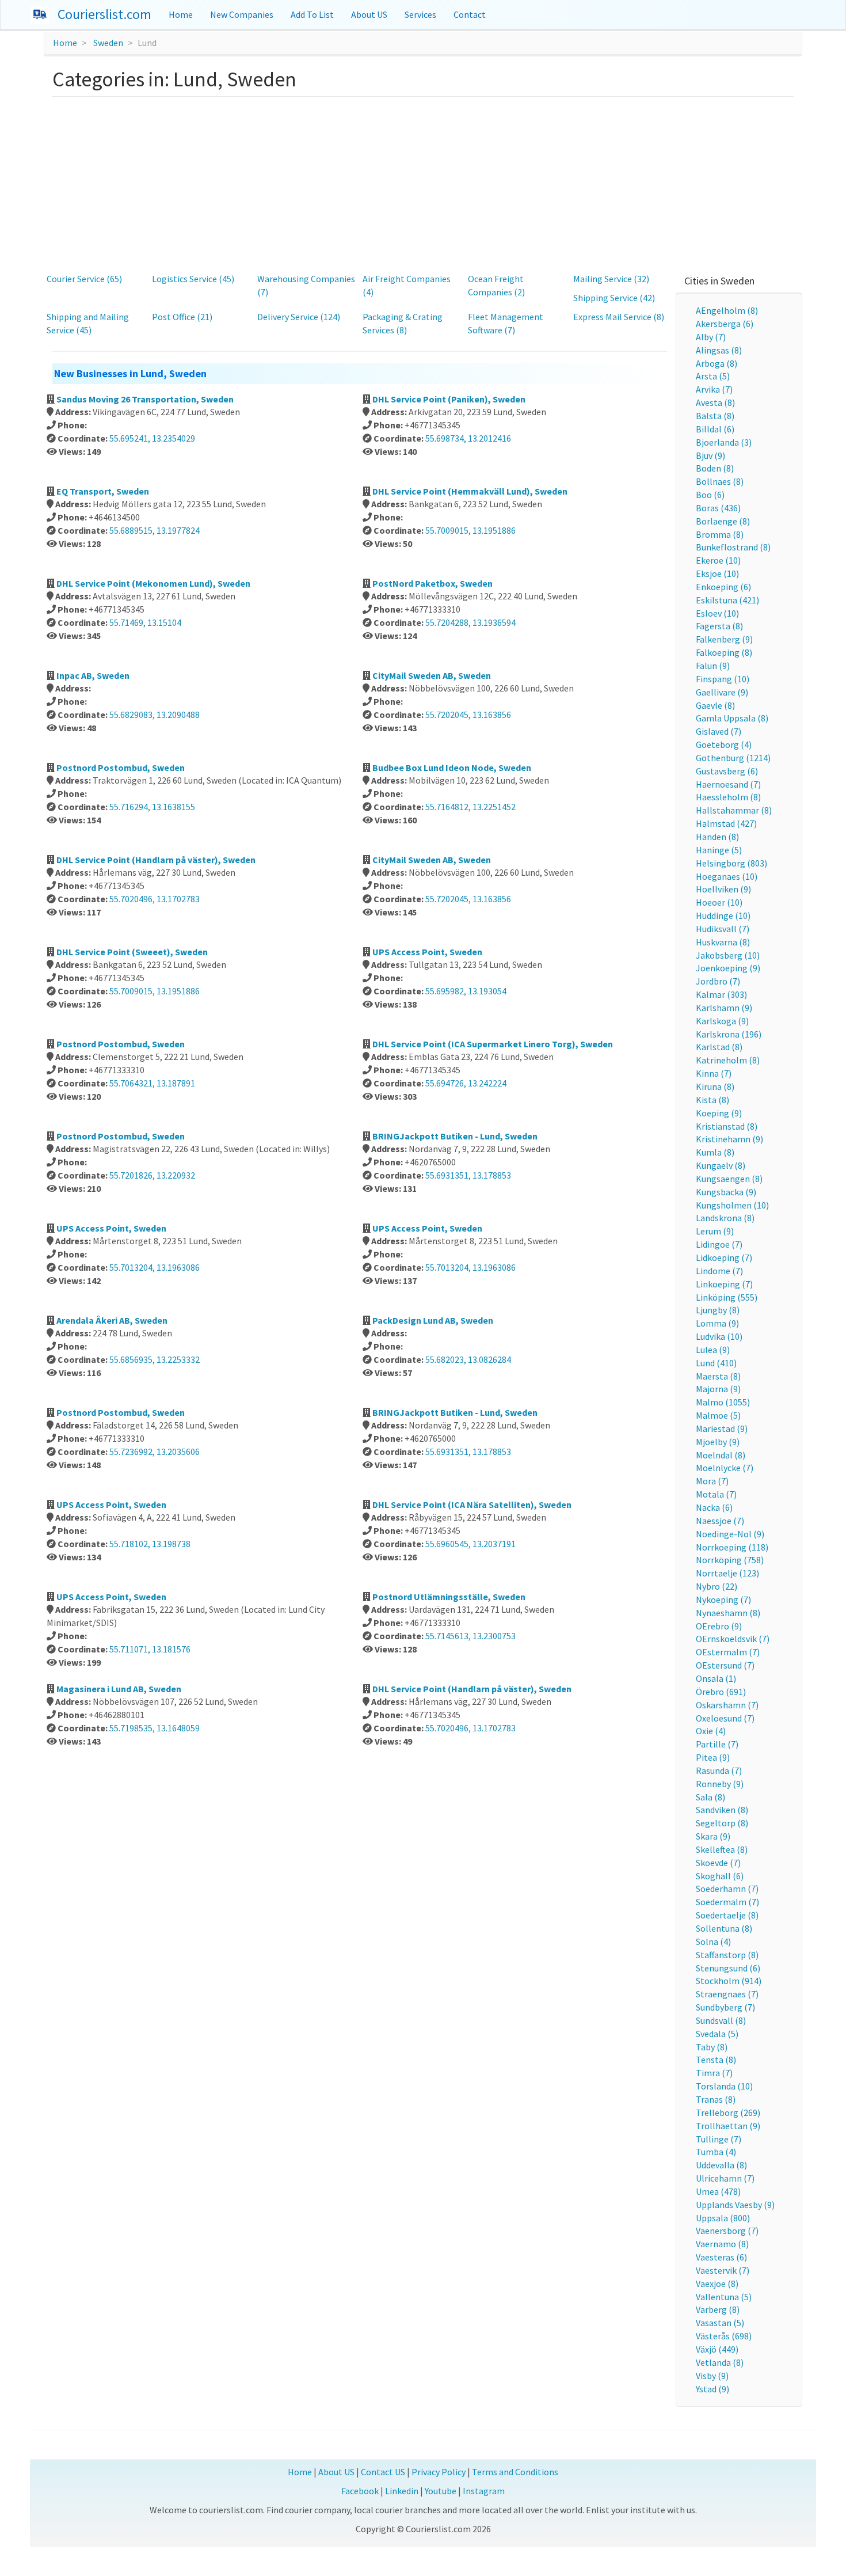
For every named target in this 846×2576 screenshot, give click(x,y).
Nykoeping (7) (723, 1599)
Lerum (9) (715, 1231)
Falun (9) (713, 666)
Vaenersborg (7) (727, 2231)
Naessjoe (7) (720, 1521)
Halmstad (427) (726, 823)
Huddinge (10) (723, 915)
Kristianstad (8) (727, 1126)
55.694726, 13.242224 (466, 1083)
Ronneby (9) (720, 1784)
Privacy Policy (439, 2472)
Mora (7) (712, 1481)
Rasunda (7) (719, 1770)
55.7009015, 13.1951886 (470, 530)
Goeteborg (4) (724, 744)
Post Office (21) (182, 317)
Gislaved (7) (719, 731)
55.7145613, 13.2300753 (470, 1636)
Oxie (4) (711, 1731)
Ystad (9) (712, 2389)
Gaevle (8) (715, 705)
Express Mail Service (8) (619, 317)
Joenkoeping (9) (728, 968)
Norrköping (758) (730, 1560)
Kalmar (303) (721, 994)
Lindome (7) (719, 1271)
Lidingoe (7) (719, 1244)
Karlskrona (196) (729, 1034)
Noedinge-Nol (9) (730, 1534)
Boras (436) (718, 508)
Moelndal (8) (721, 1455)
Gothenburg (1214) (733, 758)
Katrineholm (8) (728, 1060)
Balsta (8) (715, 416)
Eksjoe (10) (717, 573)
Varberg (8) (718, 2309)
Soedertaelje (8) (727, 1915)
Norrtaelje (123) (727, 1573)
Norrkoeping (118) (732, 1547)
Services (420, 14)
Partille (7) (717, 1744)
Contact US (383, 2472)
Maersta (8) (718, 1376)
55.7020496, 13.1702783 (155, 899)
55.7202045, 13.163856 (468, 715)
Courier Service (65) (84, 279)
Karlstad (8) (719, 1047)
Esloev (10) (717, 613)
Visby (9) (712, 2376)
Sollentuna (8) (724, 1928)
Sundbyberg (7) (725, 2007)
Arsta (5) (713, 376)
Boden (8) (715, 468)
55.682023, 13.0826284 (468, 1359)
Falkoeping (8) (724, 652)
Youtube (441, 2491)
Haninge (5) (719, 850)
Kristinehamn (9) (729, 1139)
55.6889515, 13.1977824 (155, 530)
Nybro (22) (717, 1586)
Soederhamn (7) (727, 1889)
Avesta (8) (715, 402)
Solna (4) (713, 1942)
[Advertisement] (423, 183)
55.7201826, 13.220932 (152, 1175)
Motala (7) (716, 1494)
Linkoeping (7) (724, 1284)
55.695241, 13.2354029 (152, 438)
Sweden (108, 43)
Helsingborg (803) (731, 863)
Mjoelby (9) (718, 1442)
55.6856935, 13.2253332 (155, 1359)
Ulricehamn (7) (725, 2178)
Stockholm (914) (729, 1981)
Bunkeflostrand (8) (733, 547)
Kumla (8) (715, 1152)
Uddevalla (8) (721, 2165)
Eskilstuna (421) (727, 600)
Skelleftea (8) (722, 1849)
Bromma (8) (720, 534)
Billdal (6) (715, 429)
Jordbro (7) (718, 981)
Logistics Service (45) (193, 279)
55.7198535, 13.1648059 (155, 1728)
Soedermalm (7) (727, 1902)
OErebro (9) (719, 1626)
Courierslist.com (104, 14)
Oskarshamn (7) (727, 1705)
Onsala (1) (716, 1678)
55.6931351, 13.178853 (468, 1175)
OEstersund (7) (725, 1665)
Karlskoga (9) (722, 1021)
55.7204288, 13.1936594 (470, 622)
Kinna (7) (714, 1073)
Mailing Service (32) (611, 279)
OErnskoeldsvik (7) (733, 1639)
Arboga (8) (717, 363)
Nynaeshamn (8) (728, 1613)
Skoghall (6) (720, 1876)
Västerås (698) (724, 2336)
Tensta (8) (716, 2060)
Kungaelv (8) (721, 1165)
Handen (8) (717, 837)
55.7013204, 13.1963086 (155, 1267)
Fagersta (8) (719, 626)
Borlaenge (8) (723, 521)
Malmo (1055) (723, 1402)
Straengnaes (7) (727, 1994)
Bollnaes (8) (720, 481)
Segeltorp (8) (722, 1823)
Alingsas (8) (719, 350)
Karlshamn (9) (724, 1008)
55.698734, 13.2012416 (468, 438)
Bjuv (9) (710, 455)
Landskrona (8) (725, 1218)
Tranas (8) (716, 2099)
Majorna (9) (718, 1389)
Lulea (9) (713, 1350)
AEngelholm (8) (727, 310)
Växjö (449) (717, 2349)
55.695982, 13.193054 (466, 991)
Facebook (360, 2491)
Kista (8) (712, 1100)
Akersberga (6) (725, 324)
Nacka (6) (714, 1507)
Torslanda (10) (724, 2086)
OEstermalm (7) (728, 1652)
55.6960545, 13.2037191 (470, 1544)
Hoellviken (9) (723, 889)
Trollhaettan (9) (728, 2126)
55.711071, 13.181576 (150, 1649)
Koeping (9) (719, 1113)
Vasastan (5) (720, 2323)
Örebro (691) (721, 1692)
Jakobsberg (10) (728, 955)
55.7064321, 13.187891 (152, 1083)
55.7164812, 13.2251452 (470, 807)
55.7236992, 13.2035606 (155, 1452)
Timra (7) (714, 2073)
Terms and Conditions (515, 2472)
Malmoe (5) (718, 1415)
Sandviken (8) (722, 1810)
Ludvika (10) (719, 1336)
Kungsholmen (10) (732, 1205)
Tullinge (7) (719, 2139)
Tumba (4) (716, 2152)
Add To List (312, 14)
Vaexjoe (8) (717, 2284)
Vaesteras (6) (721, 2257)
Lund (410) (716, 1363)
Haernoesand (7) (728, 784)
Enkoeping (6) (723, 587)
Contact (470, 14)
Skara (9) (713, 1836)
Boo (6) (710, 495)
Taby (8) (712, 2047)
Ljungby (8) (718, 1310)
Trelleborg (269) (728, 2113)
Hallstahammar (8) (734, 810)
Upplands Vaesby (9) (735, 2205)
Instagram (484, 2491)
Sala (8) (710, 1797)
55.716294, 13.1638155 (152, 807)
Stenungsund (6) (728, 1968)
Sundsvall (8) (721, 2020)
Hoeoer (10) (719, 902)
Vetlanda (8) (720, 2362)
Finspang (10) (723, 679)
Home (181, 14)
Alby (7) (711, 337)
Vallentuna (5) (724, 2297)
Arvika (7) (714, 389)
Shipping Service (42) (614, 298)
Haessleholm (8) (728, 797)
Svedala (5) (717, 2034)
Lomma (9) (717, 1323)
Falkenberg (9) (724, 639)
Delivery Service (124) (299, 317)
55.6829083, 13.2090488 (155, 715)
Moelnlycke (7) (725, 1468)
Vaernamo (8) (722, 2244)
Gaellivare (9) (722, 692)
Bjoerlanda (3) (724, 442)
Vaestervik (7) (723, 2270)
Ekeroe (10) (718, 560)
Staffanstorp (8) (727, 1955)
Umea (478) (718, 2191)
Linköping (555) (727, 1297)
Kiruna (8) (715, 1086)
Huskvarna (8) (723, 942)
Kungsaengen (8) (729, 1179)
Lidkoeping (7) (724, 1257)
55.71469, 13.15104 (145, 622)
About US (369, 14)
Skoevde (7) (718, 1863)
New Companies (242, 14)
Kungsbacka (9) (726, 1192)
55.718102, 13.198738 (150, 1544)
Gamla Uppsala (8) (732, 718)
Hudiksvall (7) (723, 929)
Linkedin (402, 2491)
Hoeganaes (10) (727, 876)
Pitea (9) (713, 1757)
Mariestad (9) (722, 1428)
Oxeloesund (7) (725, 1718)
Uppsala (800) (723, 2218)
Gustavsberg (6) (727, 771)
